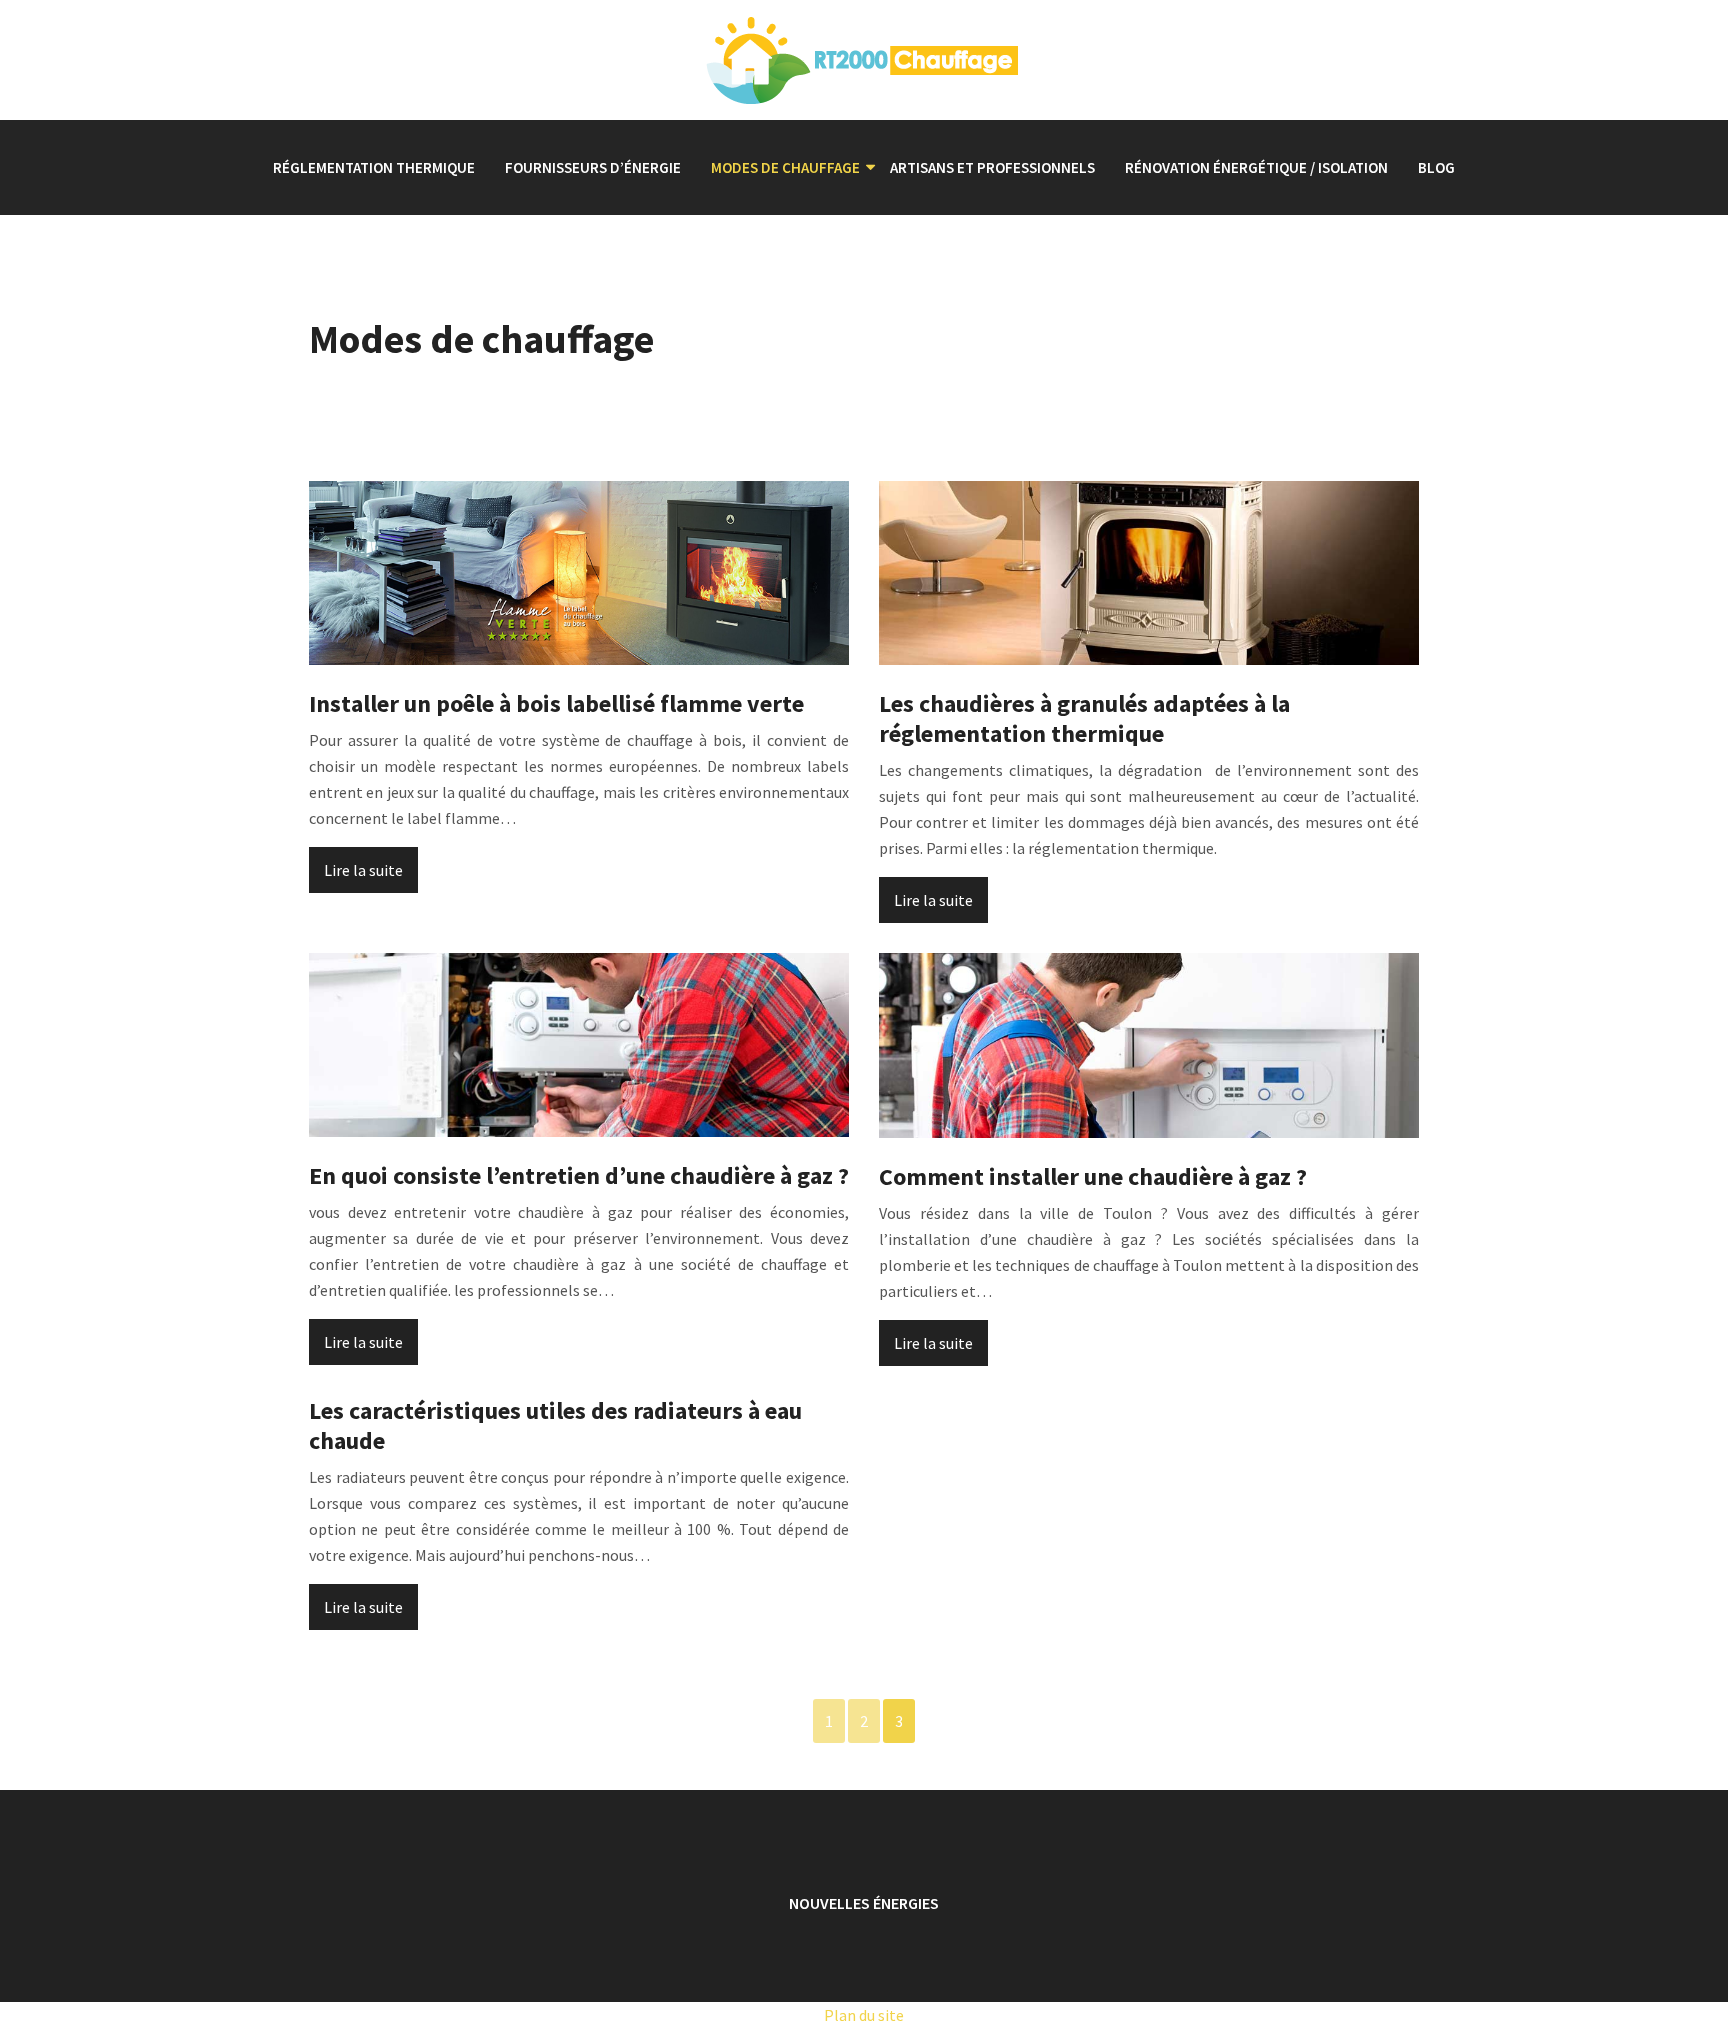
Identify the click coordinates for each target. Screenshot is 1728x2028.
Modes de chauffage (785, 167)
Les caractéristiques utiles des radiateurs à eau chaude (555, 1425)
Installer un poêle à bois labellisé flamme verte (556, 703)
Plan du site (864, 2015)
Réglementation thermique (374, 167)
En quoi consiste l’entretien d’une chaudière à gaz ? (579, 1175)
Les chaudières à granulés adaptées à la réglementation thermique (1084, 718)
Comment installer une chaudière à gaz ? (1093, 1176)
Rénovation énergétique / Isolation (1256, 167)
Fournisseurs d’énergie (593, 167)
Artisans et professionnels (992, 167)
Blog (1436, 167)
